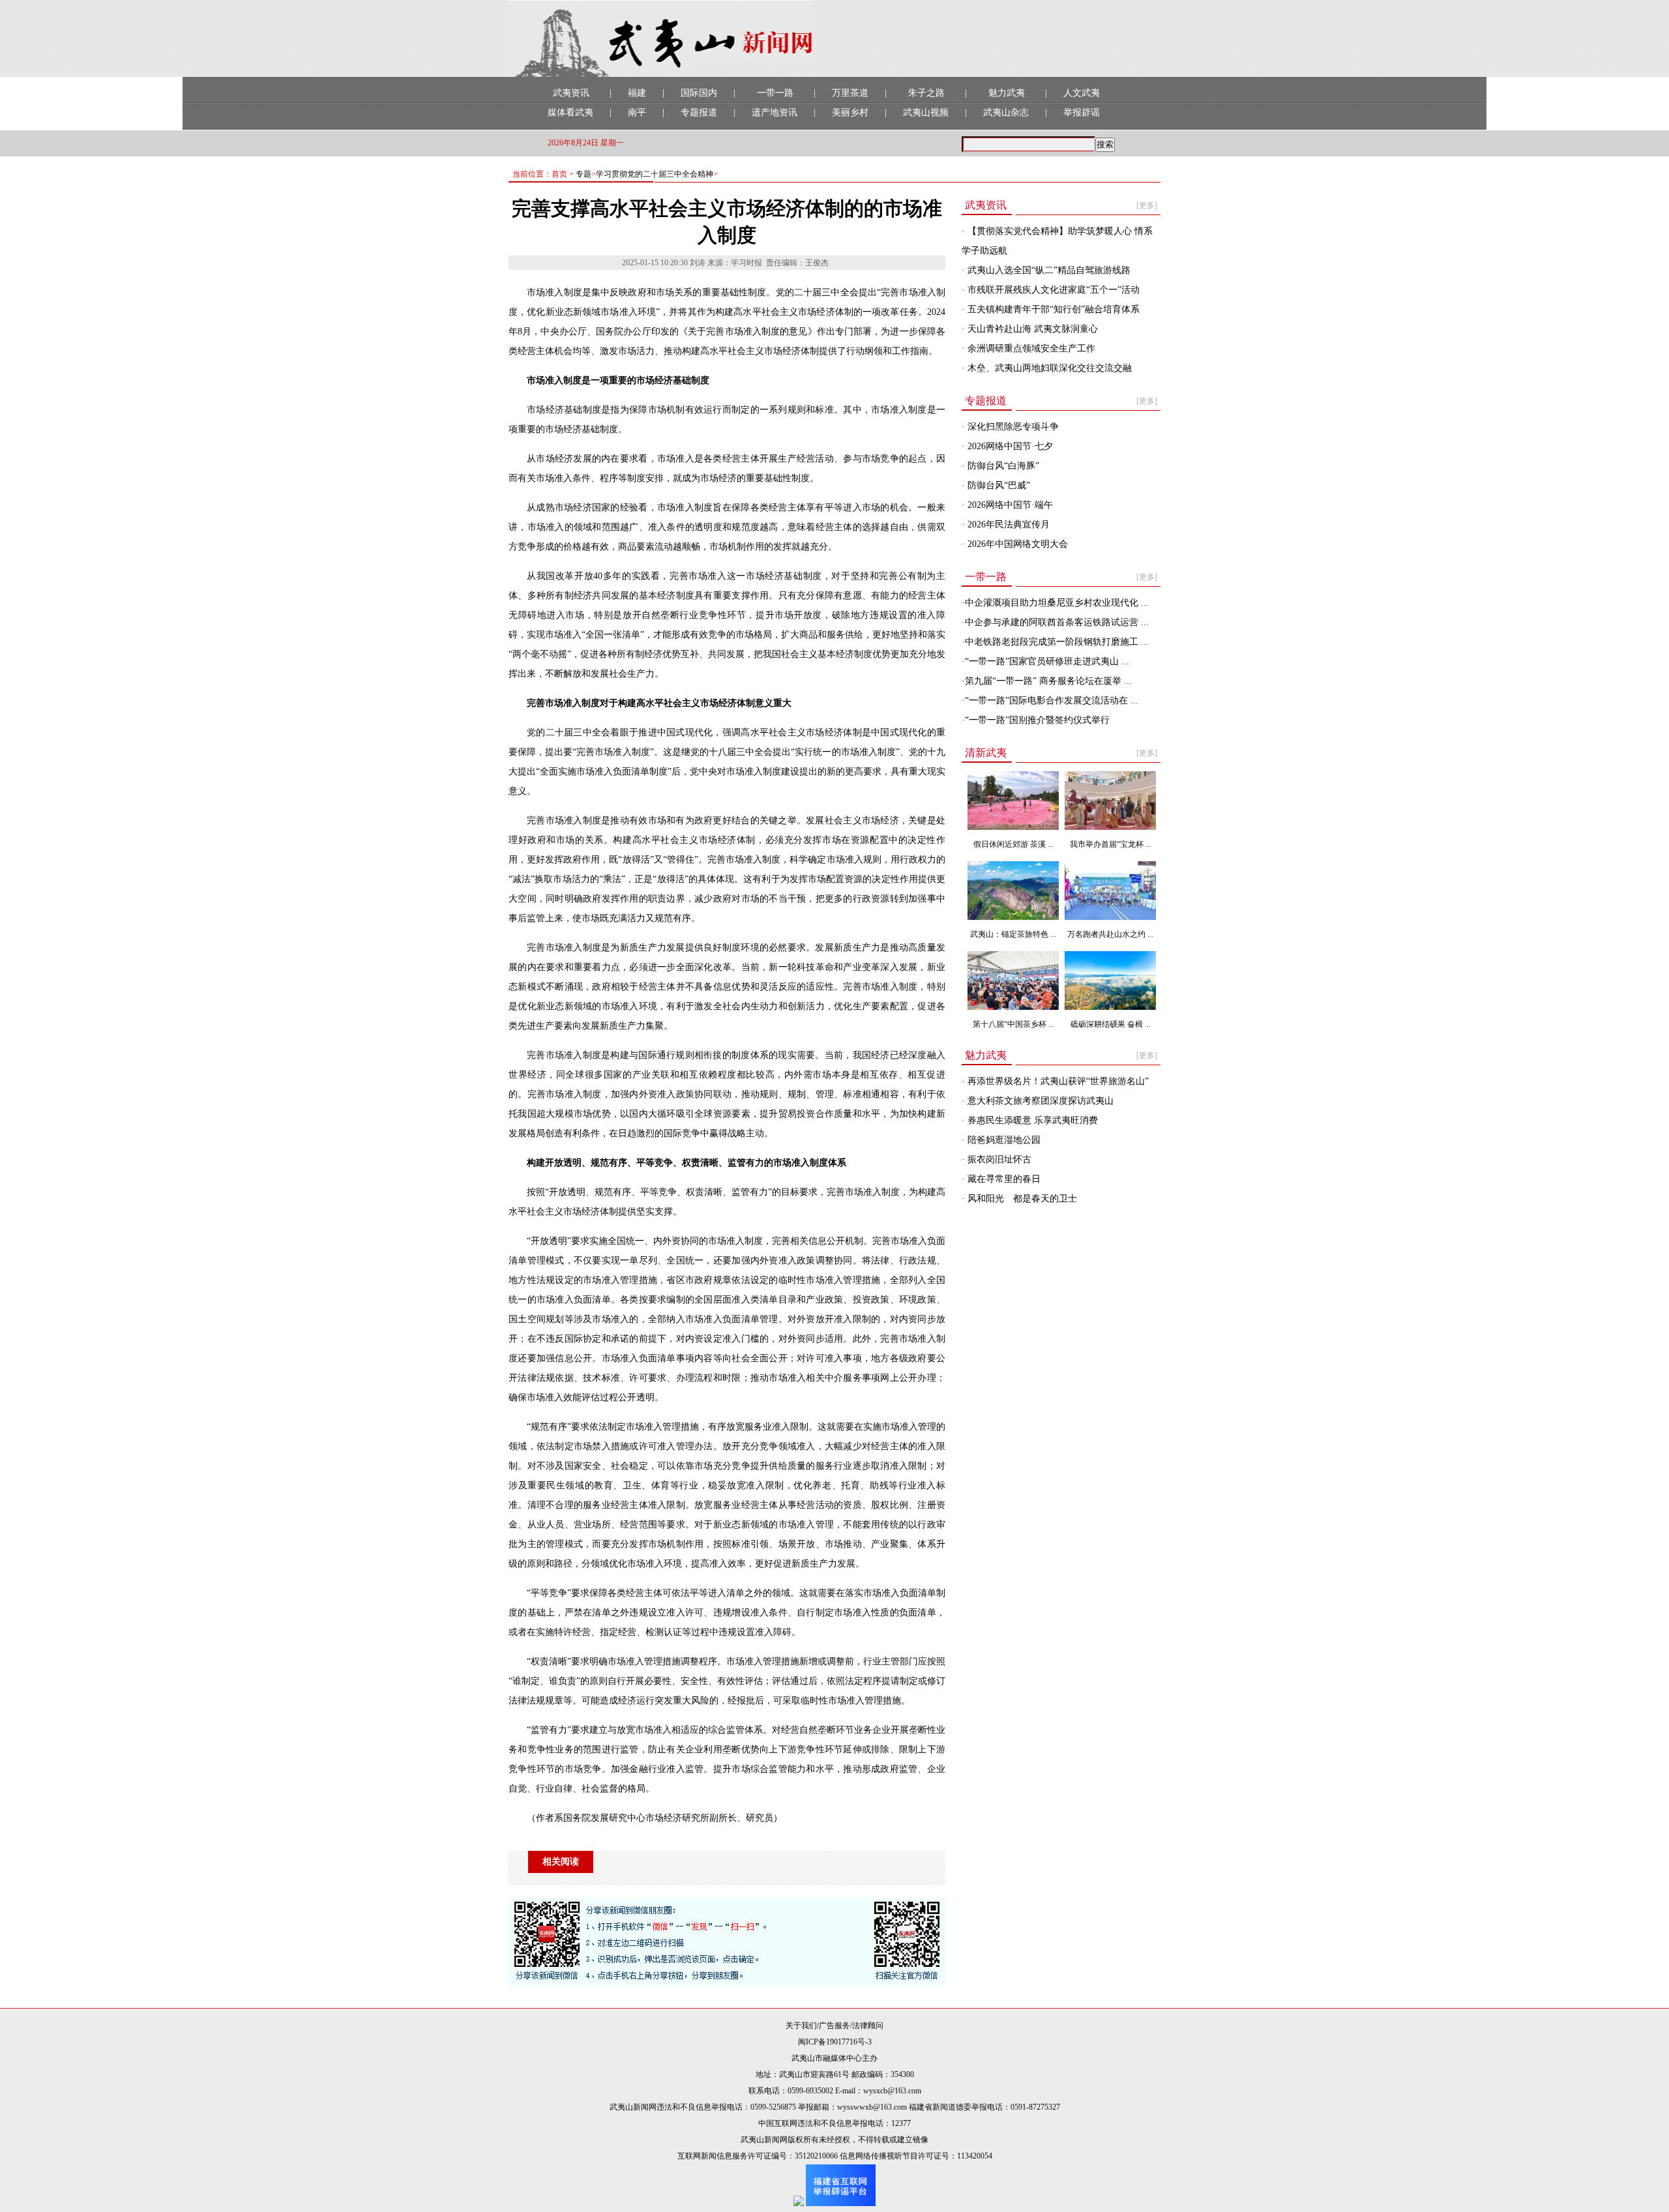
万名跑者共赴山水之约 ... (1110, 934)
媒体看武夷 (570, 112)
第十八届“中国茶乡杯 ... (1013, 1024)
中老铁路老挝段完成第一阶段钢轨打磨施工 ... (1057, 642)
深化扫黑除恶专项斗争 (1012, 427)
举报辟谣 (1082, 112)
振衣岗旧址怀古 (998, 1159)
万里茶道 (850, 93)
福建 (637, 93)
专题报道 (699, 112)
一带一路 (775, 93)
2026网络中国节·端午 (1009, 505)
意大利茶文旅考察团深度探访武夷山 (1039, 1101)
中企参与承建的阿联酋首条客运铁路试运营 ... (1057, 622)
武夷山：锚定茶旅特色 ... (1013, 934)
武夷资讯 (571, 93)
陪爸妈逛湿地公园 (1003, 1140)
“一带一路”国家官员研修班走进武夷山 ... (1047, 661)
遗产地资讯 (775, 112)
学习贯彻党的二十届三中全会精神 (655, 174)
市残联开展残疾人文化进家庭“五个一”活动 (1052, 290)
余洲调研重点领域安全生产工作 (1030, 348)
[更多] (1147, 205)
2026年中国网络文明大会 (1016, 544)
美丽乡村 (850, 112)
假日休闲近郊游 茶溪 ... (1013, 844)
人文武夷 (1082, 93)
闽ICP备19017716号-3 (835, 2042)
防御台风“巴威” (997, 485)
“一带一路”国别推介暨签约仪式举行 (1037, 720)
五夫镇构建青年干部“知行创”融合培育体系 (1052, 309)
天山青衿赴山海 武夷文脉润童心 (1031, 329)
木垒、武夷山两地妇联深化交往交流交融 (1048, 368)
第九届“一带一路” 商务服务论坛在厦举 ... (1048, 681)
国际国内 (699, 93)
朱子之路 (926, 93)
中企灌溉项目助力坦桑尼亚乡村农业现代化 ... (1057, 603)
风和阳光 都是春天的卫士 (1021, 1199)
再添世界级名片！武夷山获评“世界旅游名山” (1057, 1081)
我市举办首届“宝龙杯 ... (1111, 844)
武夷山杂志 (1006, 112)
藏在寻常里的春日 (1003, 1179)
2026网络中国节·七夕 (1009, 446)
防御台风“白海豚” (1002, 466)
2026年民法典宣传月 (1007, 524)
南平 (637, 112)
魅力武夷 (1007, 93)
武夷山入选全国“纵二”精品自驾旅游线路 (1048, 270)
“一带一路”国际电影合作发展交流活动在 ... (1052, 700)
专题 (583, 174)
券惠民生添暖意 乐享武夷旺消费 (1031, 1120)
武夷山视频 (926, 112)
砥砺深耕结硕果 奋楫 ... (1111, 1024)
